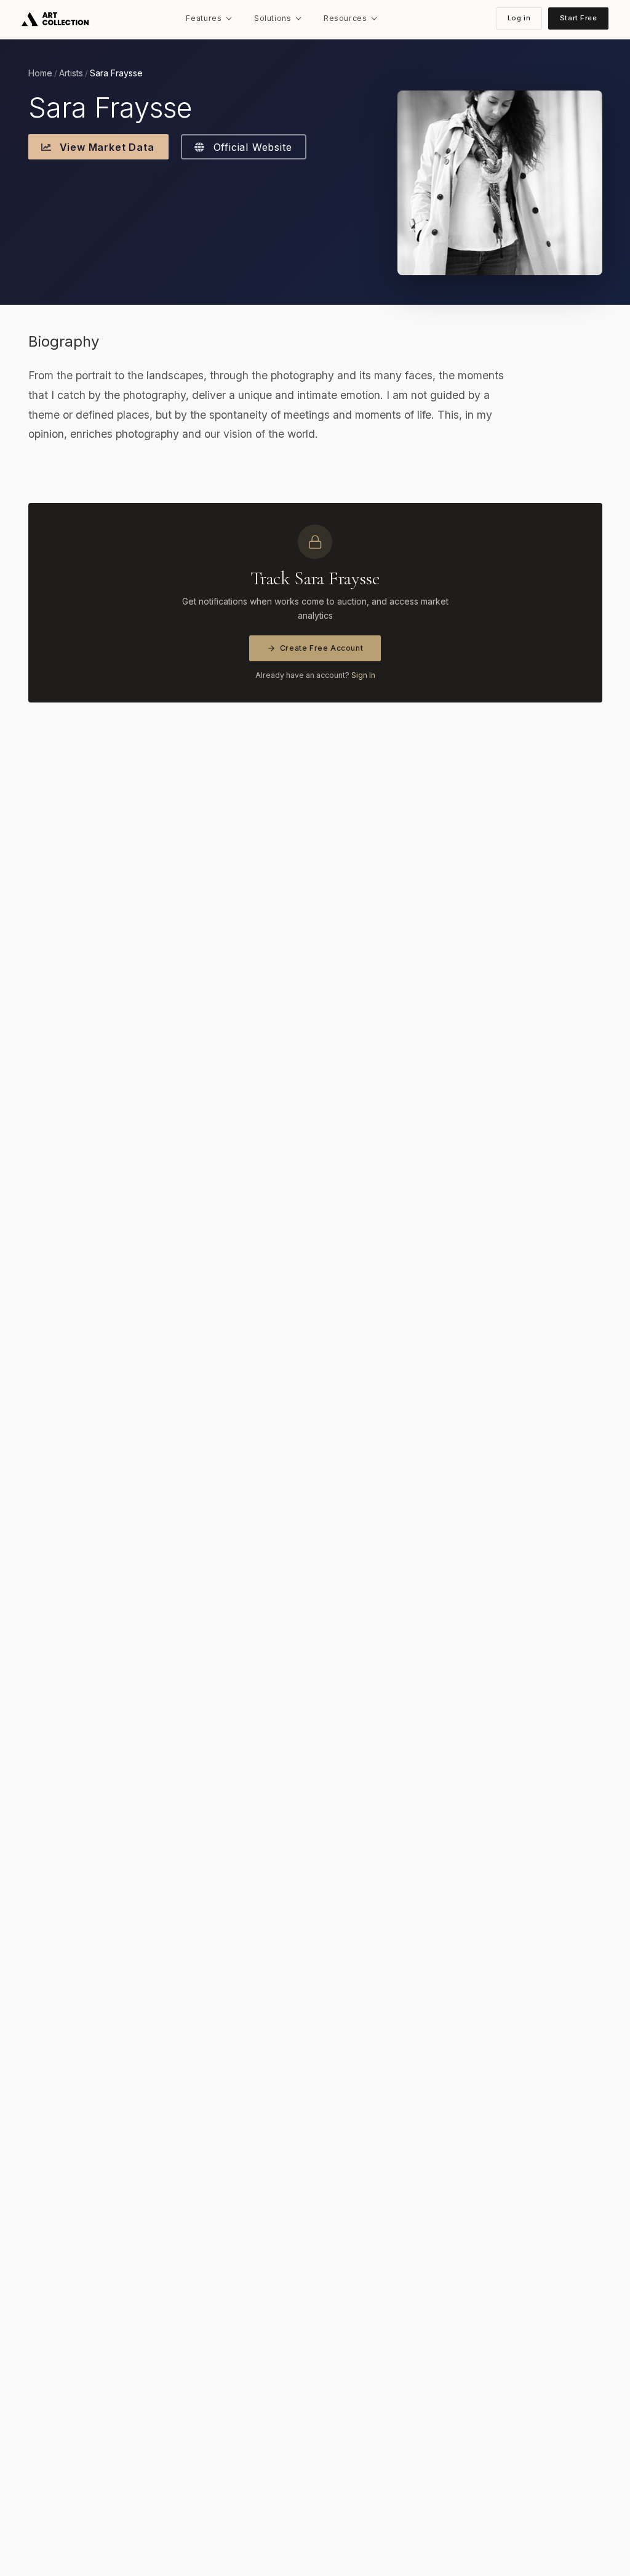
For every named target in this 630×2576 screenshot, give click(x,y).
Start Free (579, 18)
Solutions (273, 18)
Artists (71, 73)
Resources (345, 18)
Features (204, 18)
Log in (519, 18)
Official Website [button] (251, 147)
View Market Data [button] (106, 147)
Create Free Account (322, 648)
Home (40, 73)
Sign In (363, 675)
